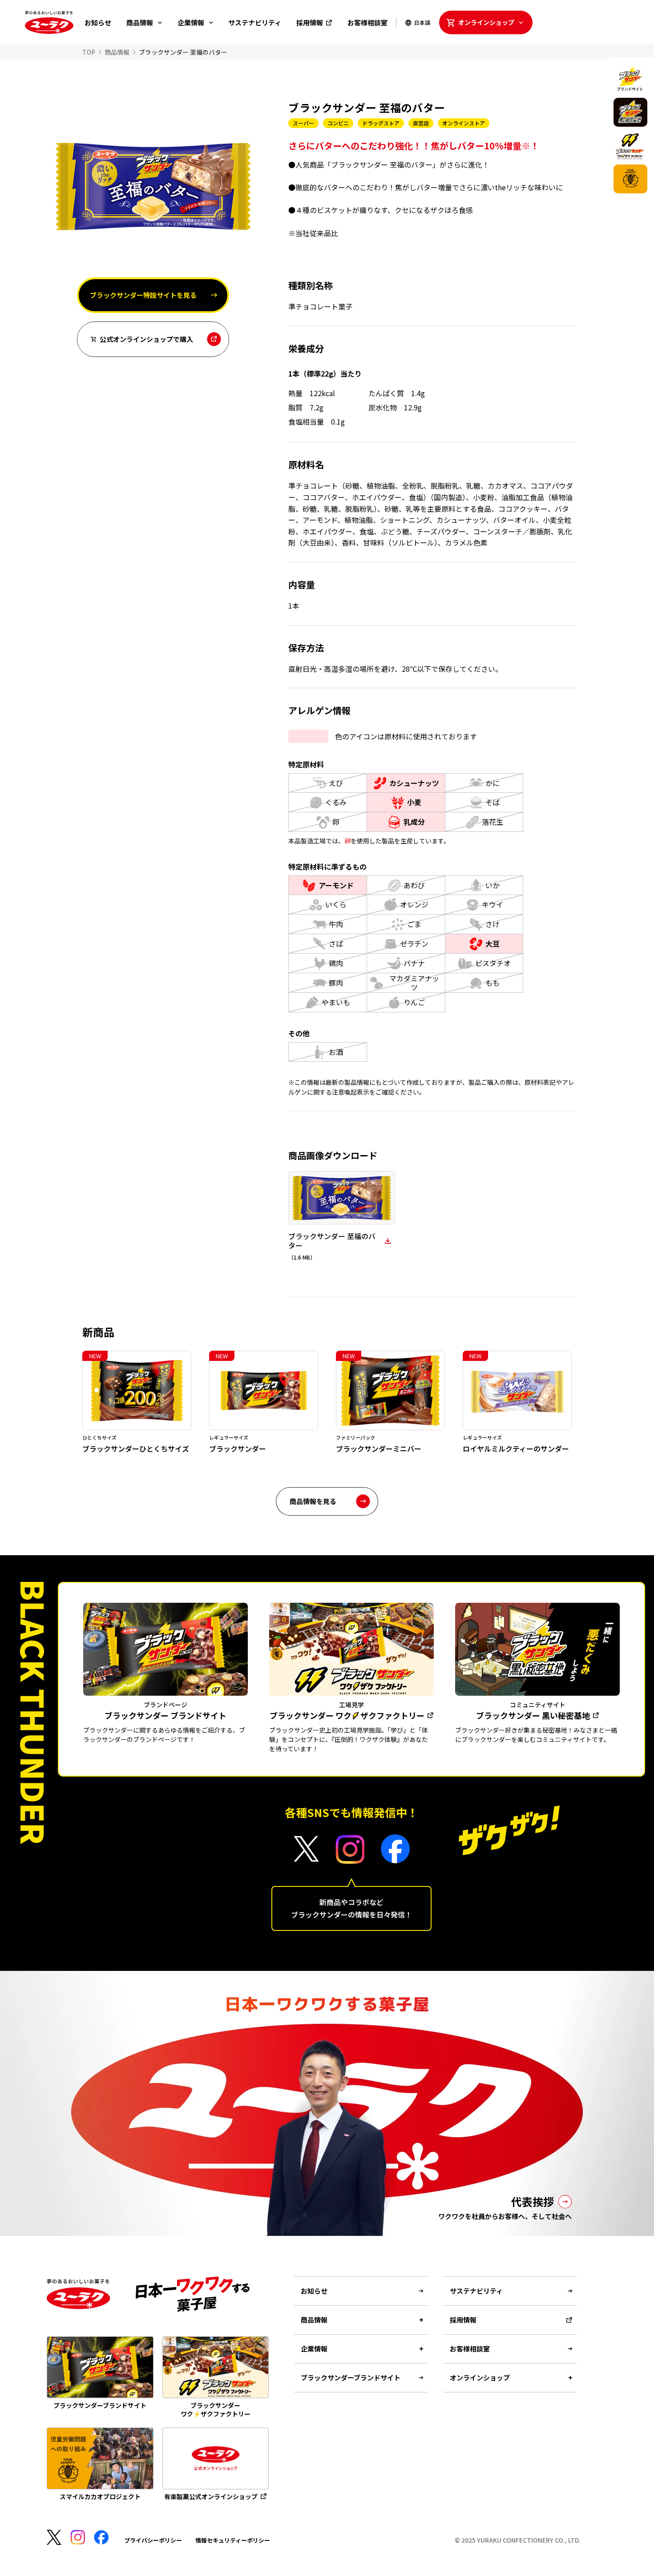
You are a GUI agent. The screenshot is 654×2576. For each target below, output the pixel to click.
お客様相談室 (367, 22)
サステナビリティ (255, 22)
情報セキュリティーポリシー (233, 2540)
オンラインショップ (486, 22)
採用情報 (310, 22)
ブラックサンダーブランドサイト (351, 2377)
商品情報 (140, 22)
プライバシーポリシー (153, 2540)
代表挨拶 (533, 2201)
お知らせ (98, 22)
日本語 (422, 22)
